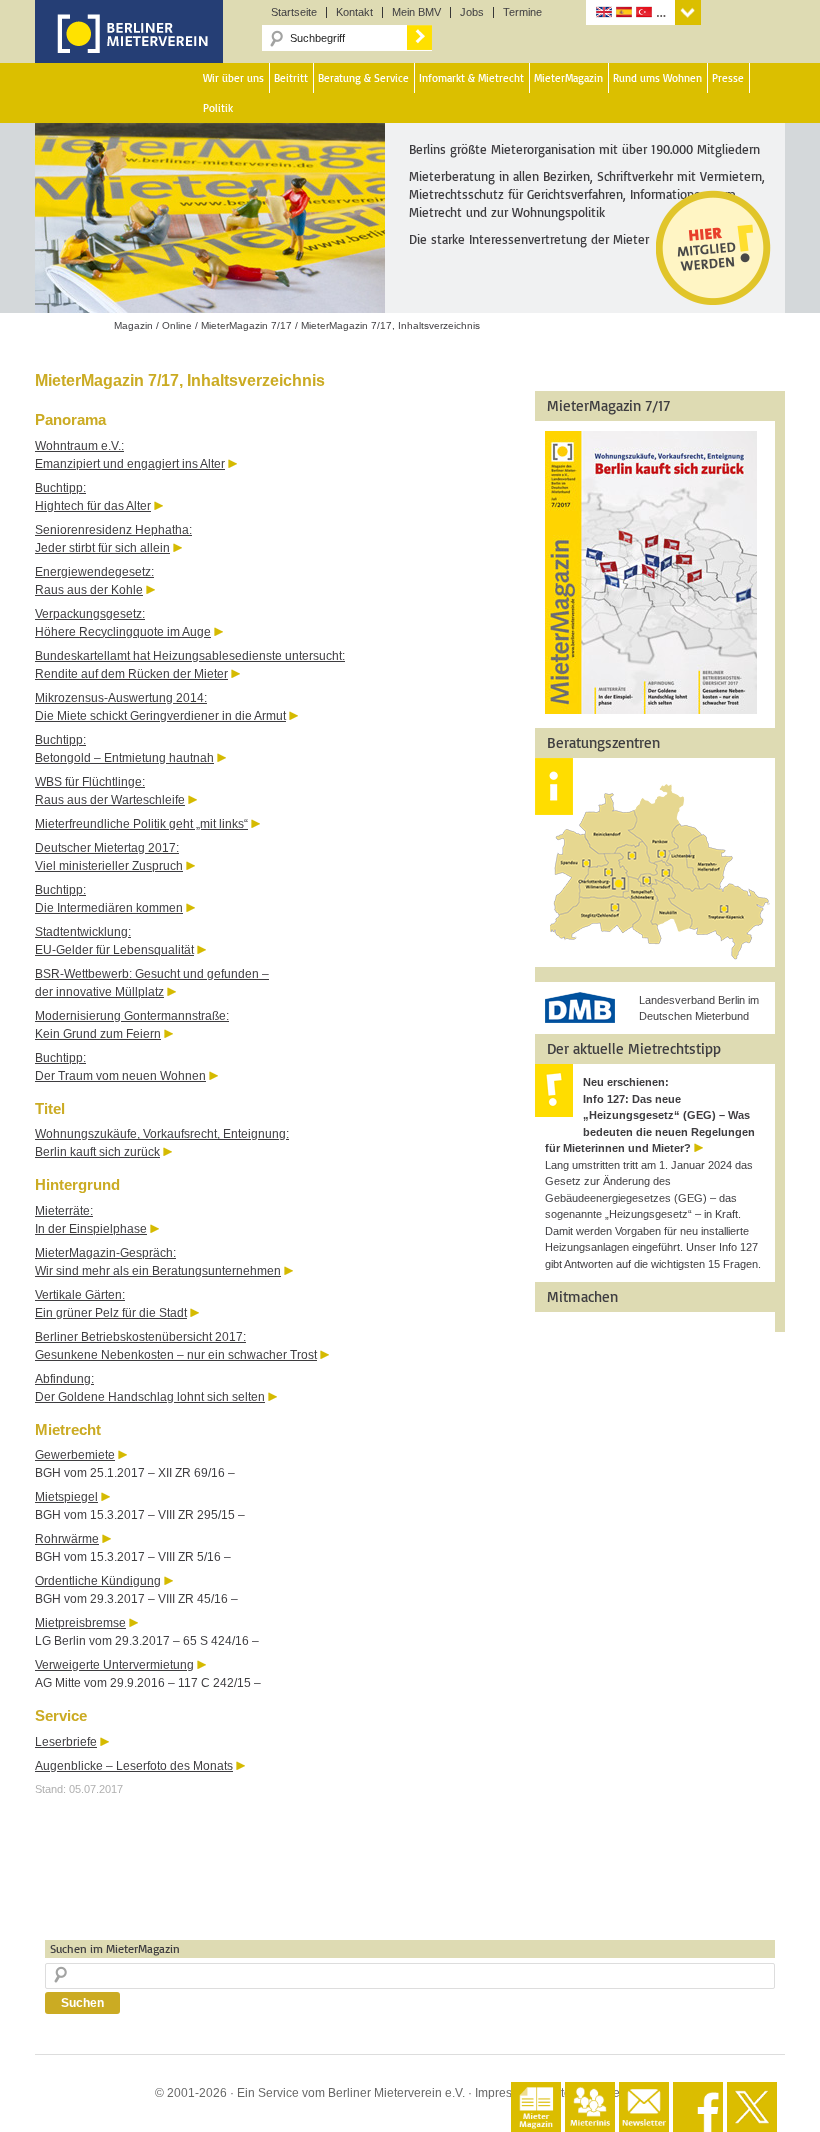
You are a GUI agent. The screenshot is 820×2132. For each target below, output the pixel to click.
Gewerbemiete (75, 1455)
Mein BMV (416, 12)
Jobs (472, 12)
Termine (522, 12)
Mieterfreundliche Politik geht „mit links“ (141, 824)
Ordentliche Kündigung (98, 1581)
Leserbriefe (66, 1742)
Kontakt (354, 12)
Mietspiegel (66, 1497)
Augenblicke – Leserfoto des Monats (134, 1766)
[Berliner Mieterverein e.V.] (129, 48)
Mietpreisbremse (80, 1623)
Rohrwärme (67, 1539)
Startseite (294, 12)
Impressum (505, 2093)
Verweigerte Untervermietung (114, 1665)
